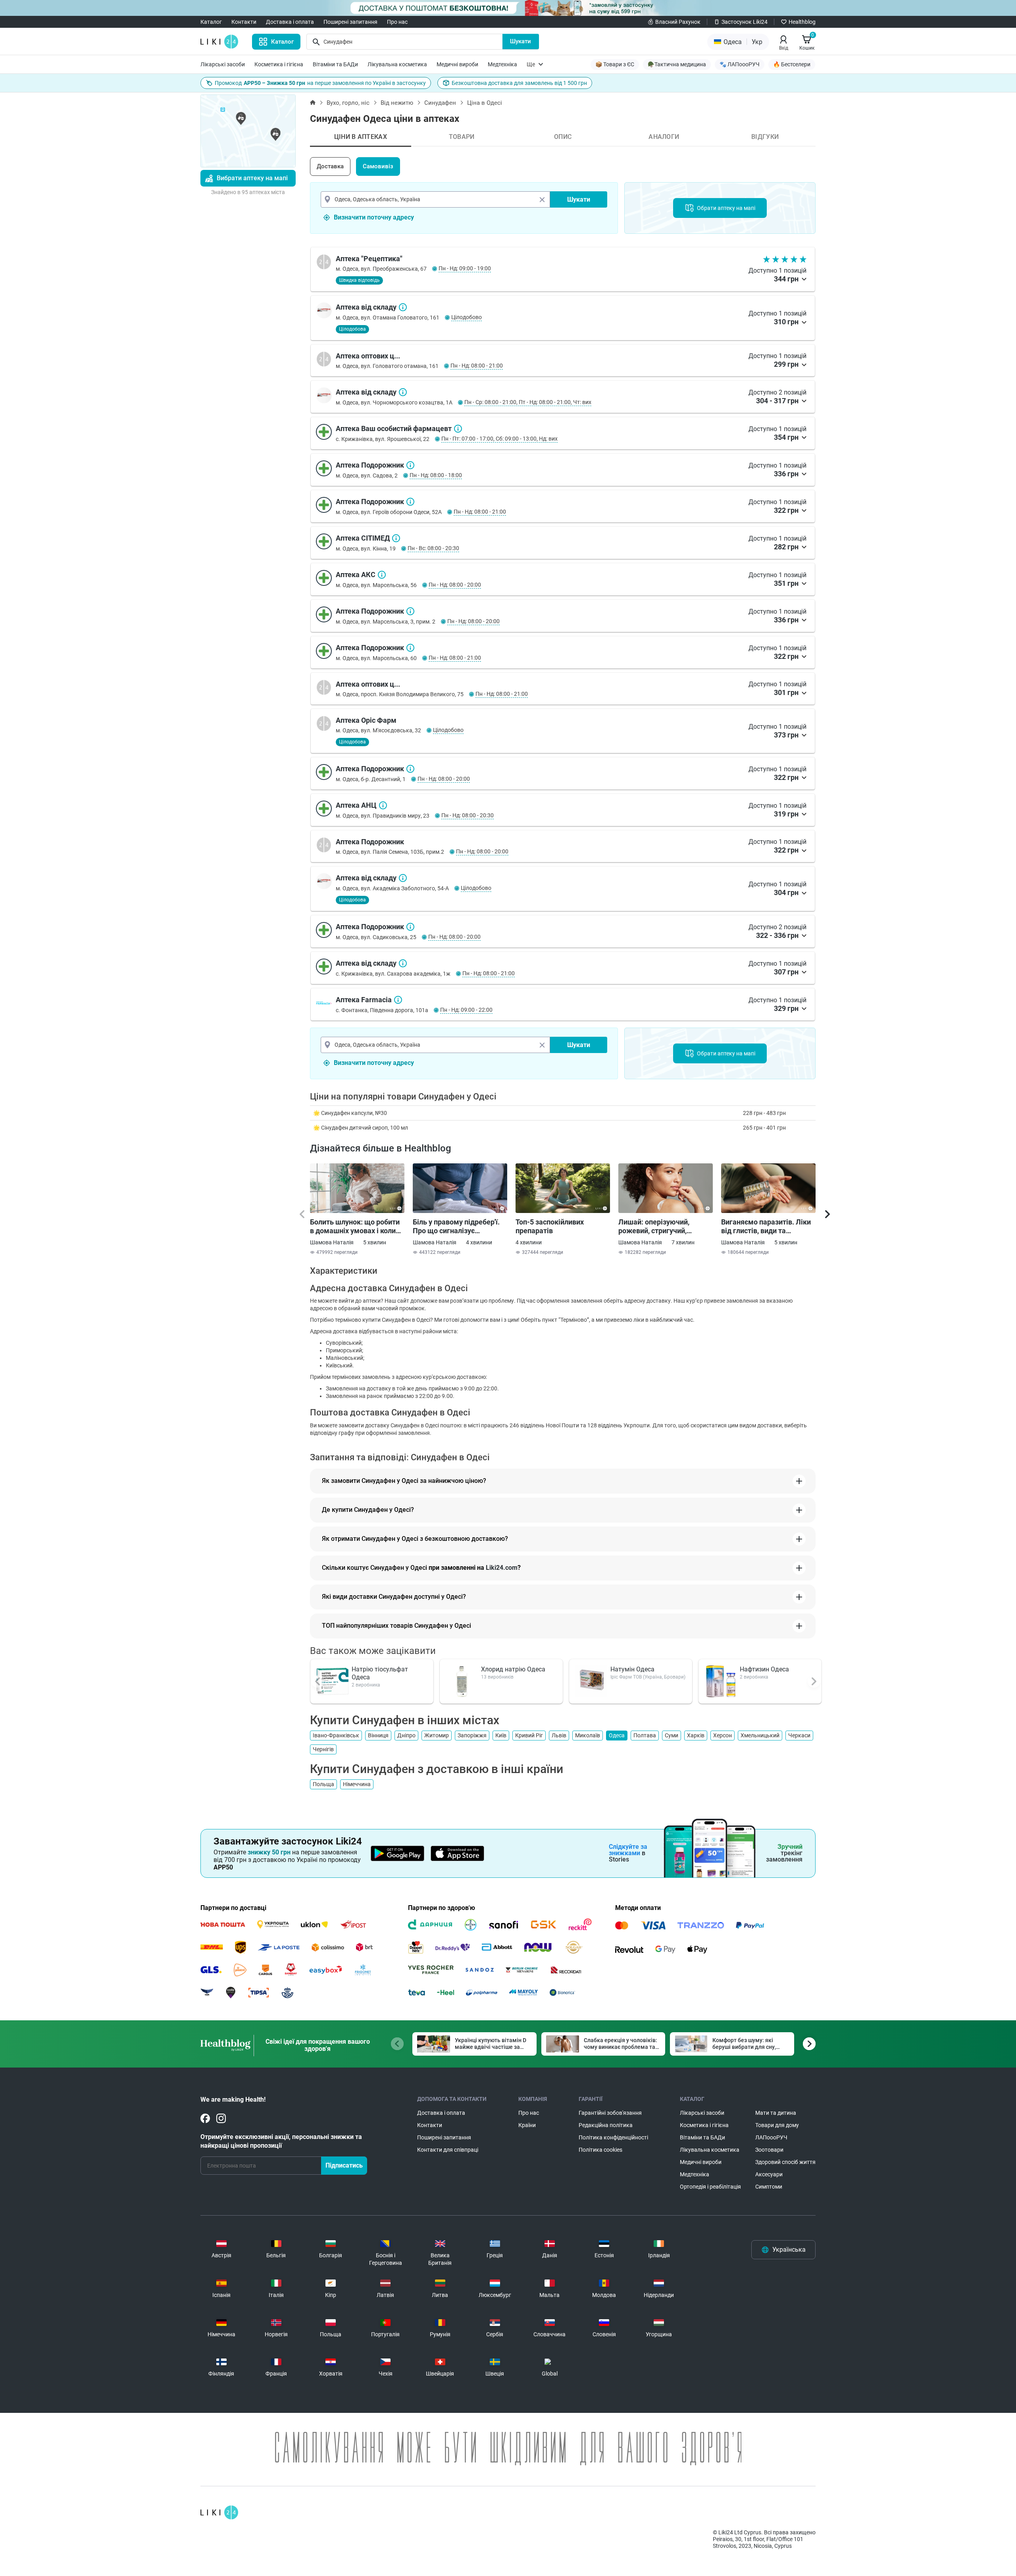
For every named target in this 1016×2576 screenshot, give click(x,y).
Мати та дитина (776, 2113)
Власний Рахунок (678, 22)
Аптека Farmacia (398, 1000)
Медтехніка (502, 64)
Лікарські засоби (223, 64)
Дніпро (406, 1735)
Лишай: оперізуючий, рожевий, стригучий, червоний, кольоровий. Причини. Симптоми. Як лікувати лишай (658, 1226)
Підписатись (344, 2165)
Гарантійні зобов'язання (610, 2113)
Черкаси (799, 1735)
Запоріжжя (472, 1735)
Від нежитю (397, 103)
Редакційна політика (606, 2125)
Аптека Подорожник (410, 465)
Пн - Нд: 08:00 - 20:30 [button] (468, 815)
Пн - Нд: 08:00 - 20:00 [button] (455, 585)
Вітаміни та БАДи (335, 64)
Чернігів (323, 1749)
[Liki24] (219, 2512)
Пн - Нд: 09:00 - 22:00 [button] (466, 1010)
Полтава (645, 1735)
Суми (672, 1735)
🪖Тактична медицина (677, 64)
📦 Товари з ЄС (615, 64)
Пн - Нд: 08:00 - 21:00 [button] (477, 366)
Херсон (723, 1735)
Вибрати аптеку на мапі (252, 178)
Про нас (397, 22)
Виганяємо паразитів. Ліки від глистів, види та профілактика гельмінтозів (767, 1226)
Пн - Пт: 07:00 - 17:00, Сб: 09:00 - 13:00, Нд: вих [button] (499, 439)
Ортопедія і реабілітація (710, 2187)
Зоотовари (769, 2150)
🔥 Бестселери (792, 64)
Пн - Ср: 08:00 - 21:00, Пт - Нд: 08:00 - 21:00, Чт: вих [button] (528, 402)
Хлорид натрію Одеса (513, 1669)
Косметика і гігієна (279, 64)
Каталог (211, 22)
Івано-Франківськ (336, 1735)
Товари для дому (777, 2125)
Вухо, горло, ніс (348, 103)
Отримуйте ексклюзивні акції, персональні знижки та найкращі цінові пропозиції (281, 2141)
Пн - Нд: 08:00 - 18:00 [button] (436, 475)
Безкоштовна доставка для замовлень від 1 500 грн (519, 83)
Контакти (244, 22)
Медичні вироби (457, 64)
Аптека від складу (403, 307)
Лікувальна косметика (397, 64)
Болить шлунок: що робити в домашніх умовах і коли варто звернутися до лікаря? (355, 1226)
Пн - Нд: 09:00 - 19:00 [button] (465, 268)
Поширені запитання (350, 22)
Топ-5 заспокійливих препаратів (550, 1226)
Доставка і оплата (290, 22)
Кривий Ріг (529, 1735)
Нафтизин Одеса (764, 1669)
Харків (696, 1735)
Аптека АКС (382, 575)
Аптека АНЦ (383, 805)
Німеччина (357, 1784)
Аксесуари (769, 2174)
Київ (501, 1735)
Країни (527, 2125)
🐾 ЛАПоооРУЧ (740, 64)
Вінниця (378, 1735)
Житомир (437, 1735)
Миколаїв (588, 1735)
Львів (559, 1735)
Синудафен (440, 103)
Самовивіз (378, 166)
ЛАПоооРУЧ (771, 2137)
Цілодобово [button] (467, 317)
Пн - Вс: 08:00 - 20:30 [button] (433, 548)
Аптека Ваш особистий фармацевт (458, 429)
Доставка (330, 166)
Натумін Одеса (632, 1669)
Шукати (521, 41)
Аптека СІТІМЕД (396, 538)
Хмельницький (760, 1735)
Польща (323, 1784)
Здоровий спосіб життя (785, 2162)
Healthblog (802, 22)
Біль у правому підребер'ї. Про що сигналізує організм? (456, 1226)
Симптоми (769, 2187)
